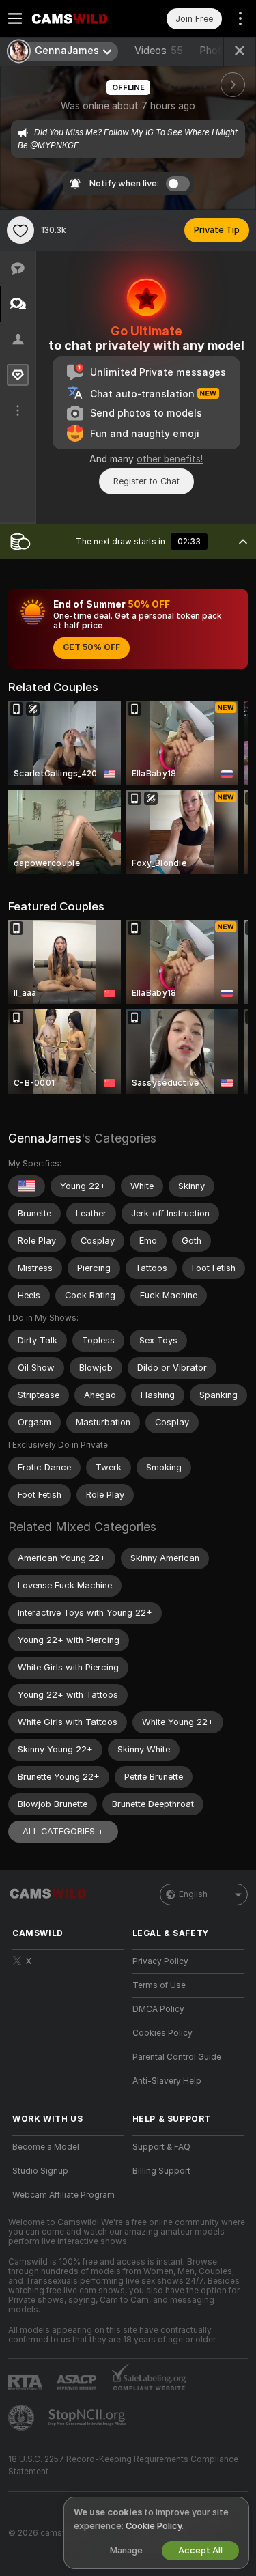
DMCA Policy (158, 2009)
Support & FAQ (161, 2147)
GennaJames (45, 1138)
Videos (159, 51)
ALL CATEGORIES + (63, 1831)
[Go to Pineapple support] (23, 2418)
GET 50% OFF (91, 647)
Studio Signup (40, 2171)
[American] (27, 1186)
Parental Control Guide (177, 2057)
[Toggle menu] (15, 18)
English (193, 1894)
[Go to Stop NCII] (88, 2418)
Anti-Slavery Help (167, 2081)
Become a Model (46, 2147)
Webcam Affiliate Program (63, 2195)
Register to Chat (146, 481)
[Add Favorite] (20, 230)
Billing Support (161, 2171)
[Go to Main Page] (79, 18)
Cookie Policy (154, 2526)
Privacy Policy (160, 1961)
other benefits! (170, 459)
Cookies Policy (162, 2033)
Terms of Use (159, 1985)
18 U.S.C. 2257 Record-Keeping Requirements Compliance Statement (123, 2465)
